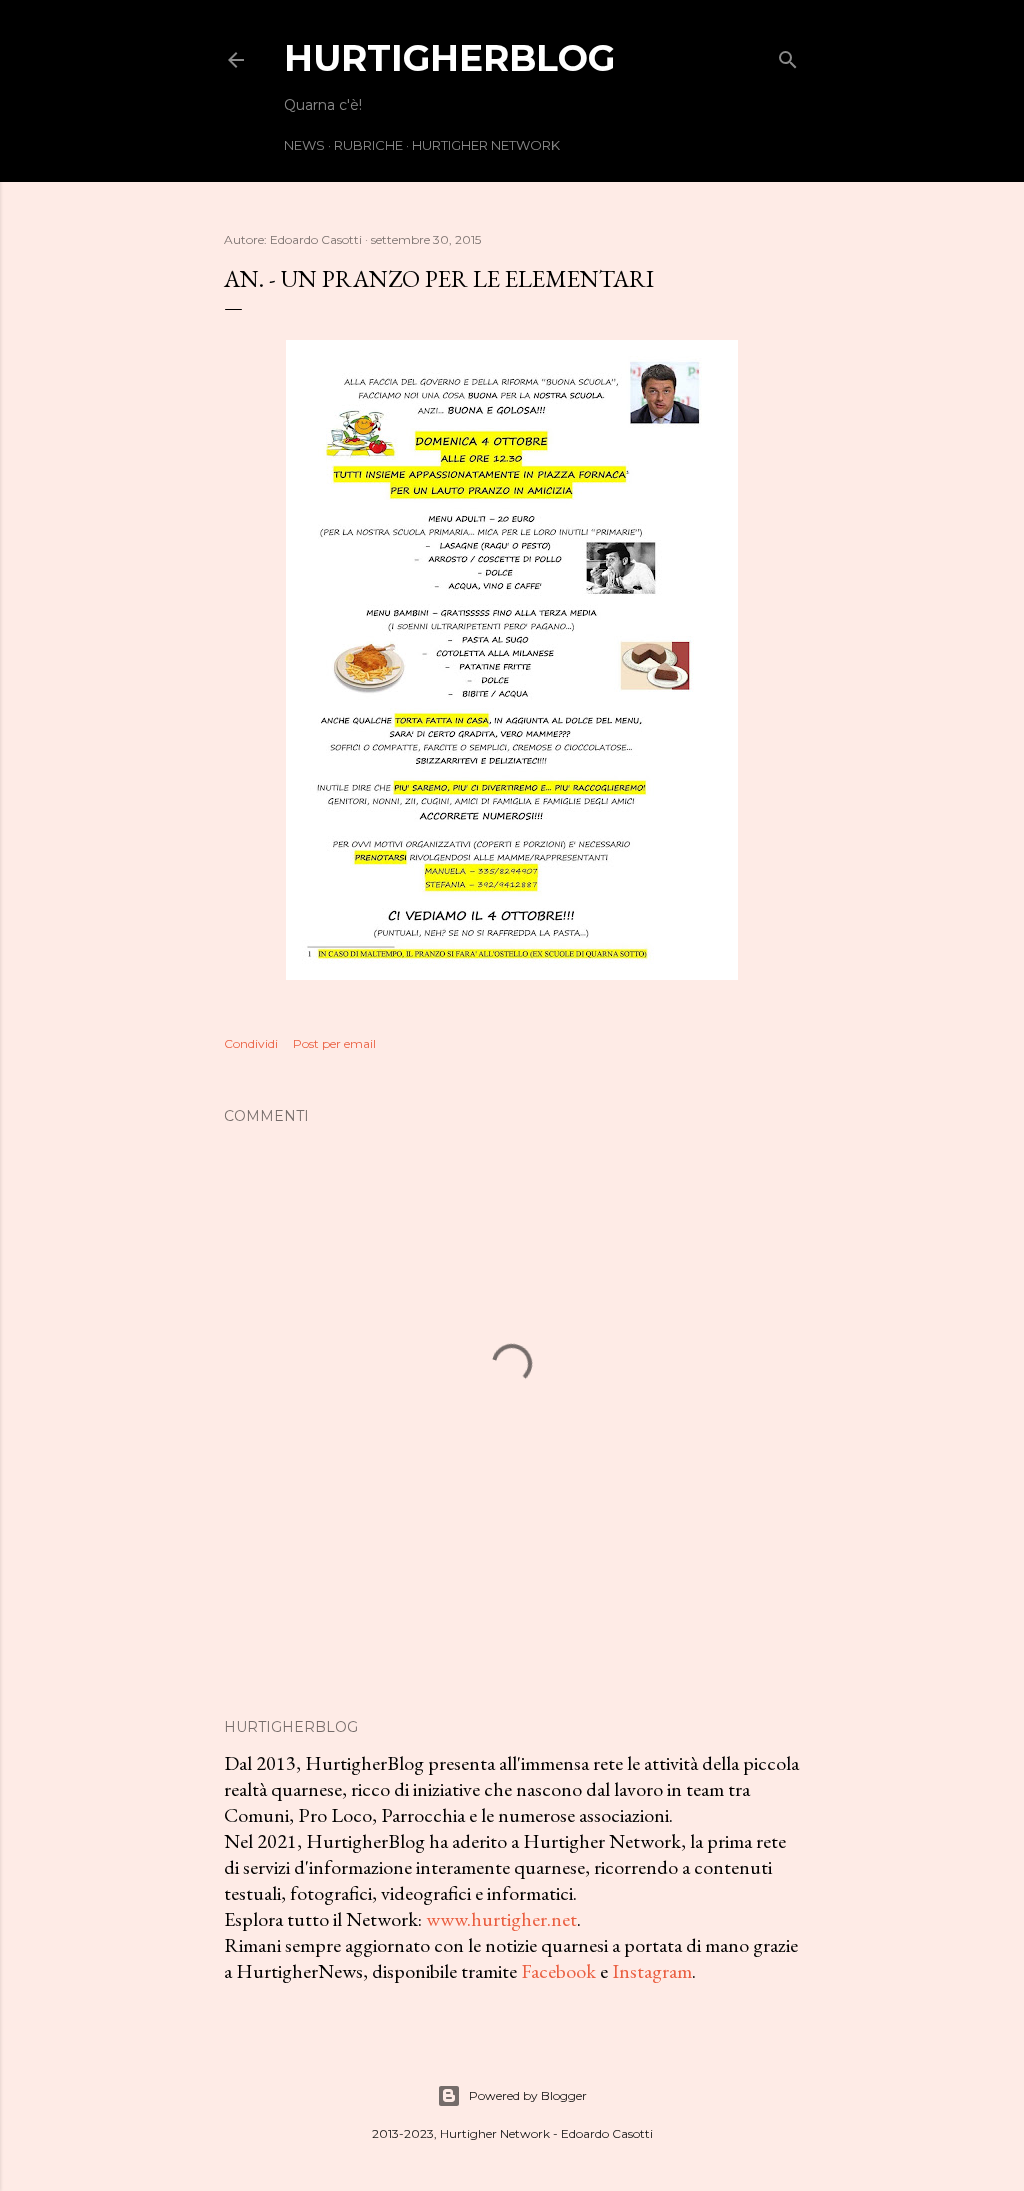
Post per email (334, 1043)
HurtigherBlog (449, 58)
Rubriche (368, 145)
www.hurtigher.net (501, 1919)
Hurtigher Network (486, 145)
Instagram (652, 1971)
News (304, 145)
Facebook (558, 1971)
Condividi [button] (251, 1043)
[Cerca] (788, 55)
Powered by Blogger (528, 2095)
